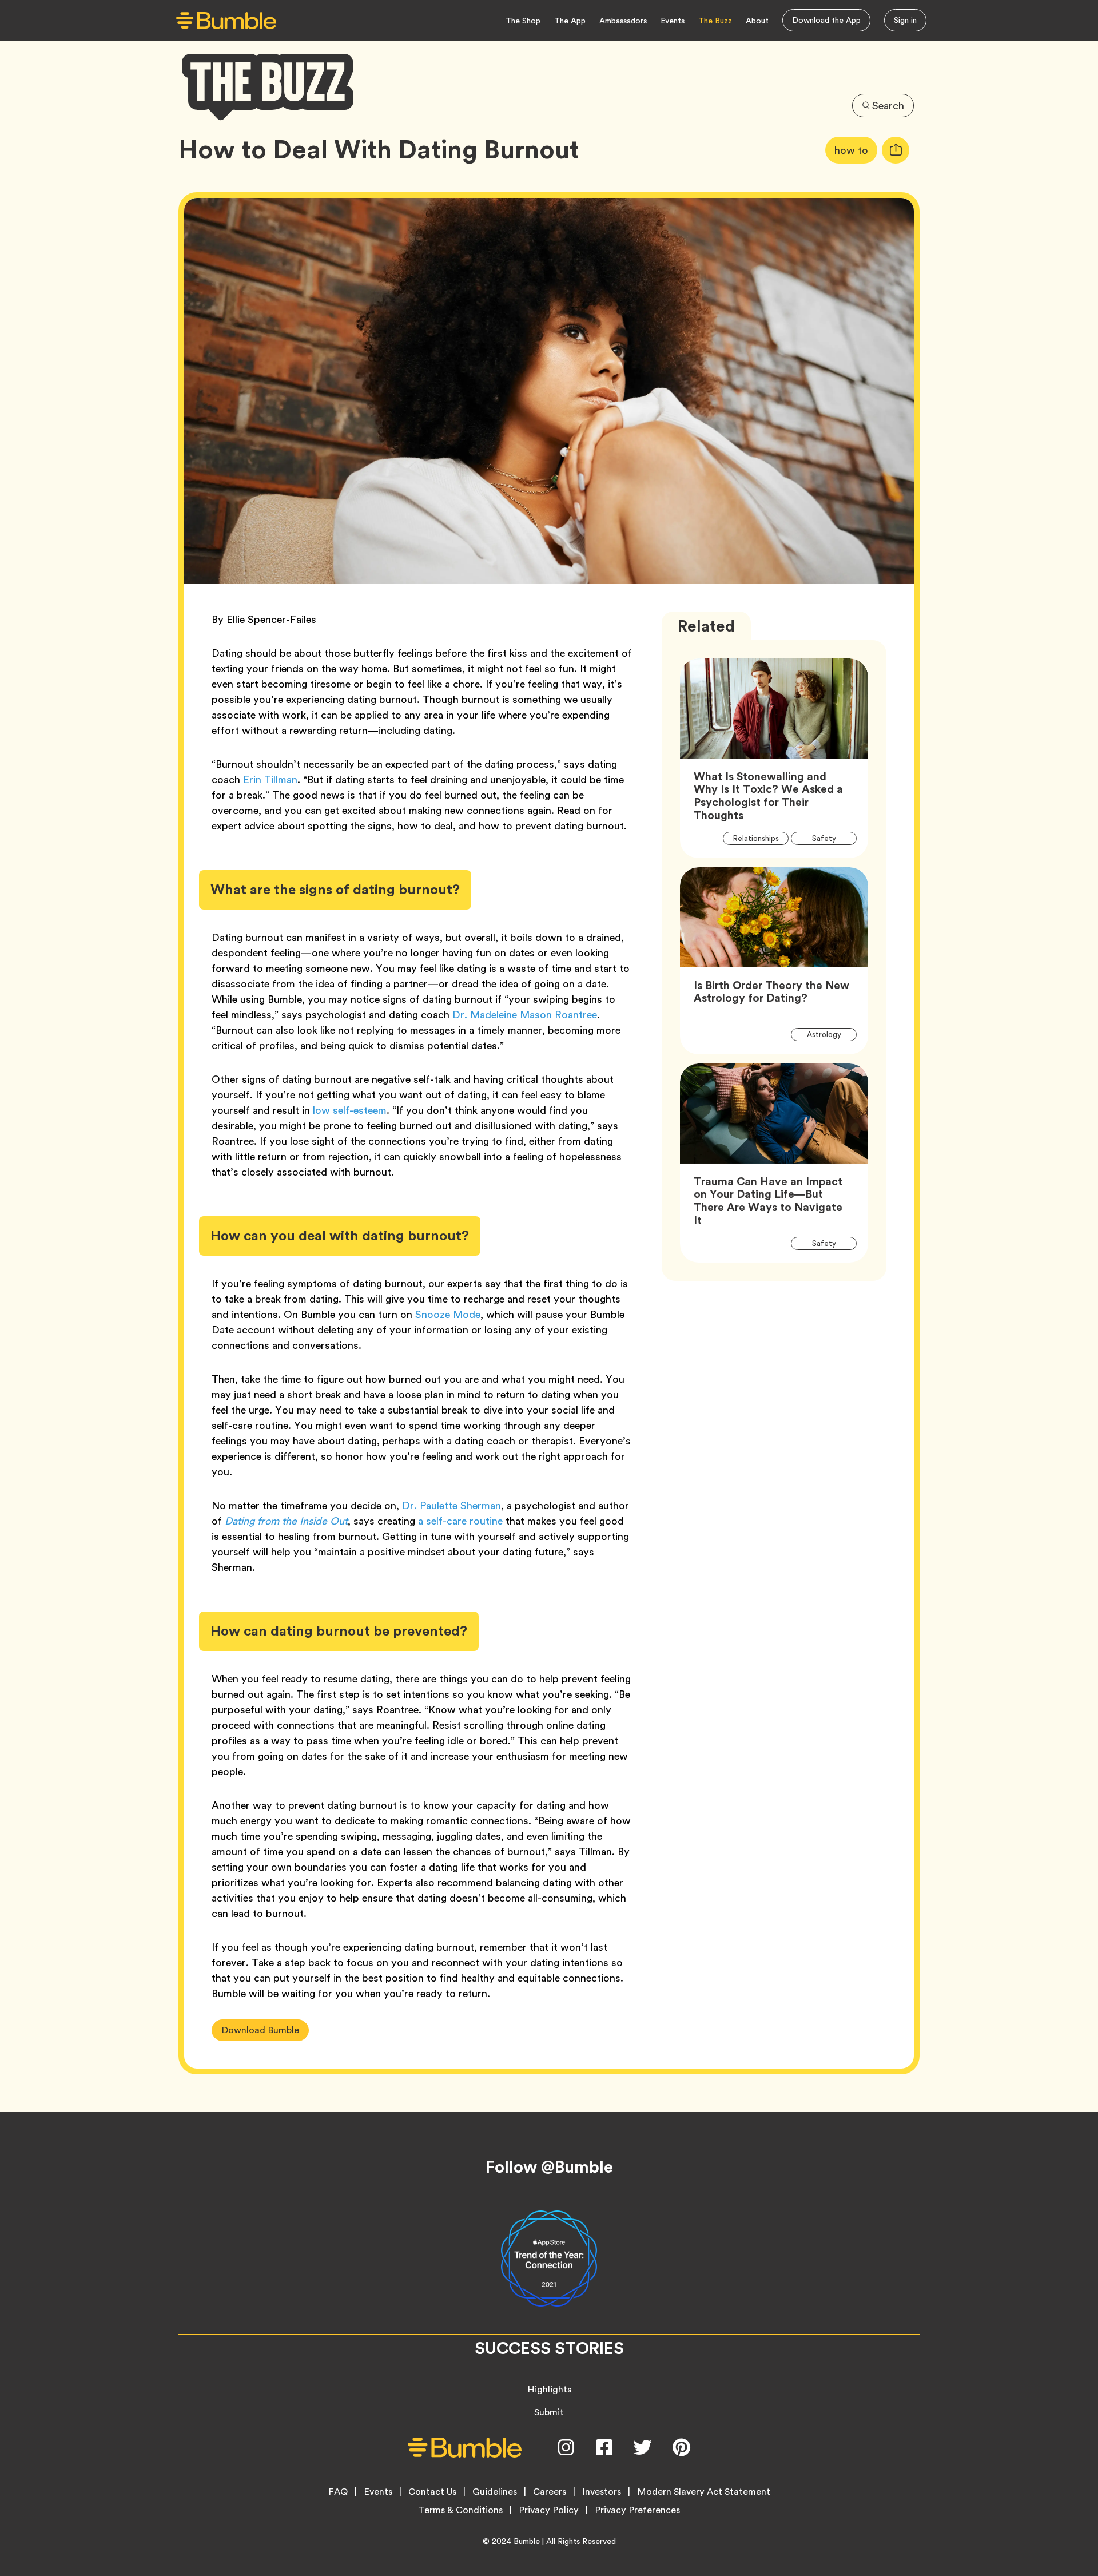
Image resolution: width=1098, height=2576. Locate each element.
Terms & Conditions (460, 2510)
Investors (602, 2492)
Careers (550, 2492)
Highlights (549, 2389)
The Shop (523, 21)
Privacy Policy (549, 2510)
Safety (830, 839)
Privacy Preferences (637, 2510)
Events (673, 21)
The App (570, 21)
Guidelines (495, 2492)
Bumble (527, 2541)
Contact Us (432, 2492)
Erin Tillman (270, 779)
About (757, 21)
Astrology (830, 1034)
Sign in (905, 20)
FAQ (338, 2492)
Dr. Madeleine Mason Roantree (525, 1015)
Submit (549, 2412)
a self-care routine (460, 1521)
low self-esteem (350, 1110)
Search (888, 106)
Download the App (826, 20)
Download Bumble (260, 2030)
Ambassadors (623, 21)
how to (856, 150)
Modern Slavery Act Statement (704, 2492)
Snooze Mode (448, 1314)
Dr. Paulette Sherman (451, 1505)
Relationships (761, 839)
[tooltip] (896, 150)
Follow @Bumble (549, 2167)
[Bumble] (226, 21)
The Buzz (715, 21)
